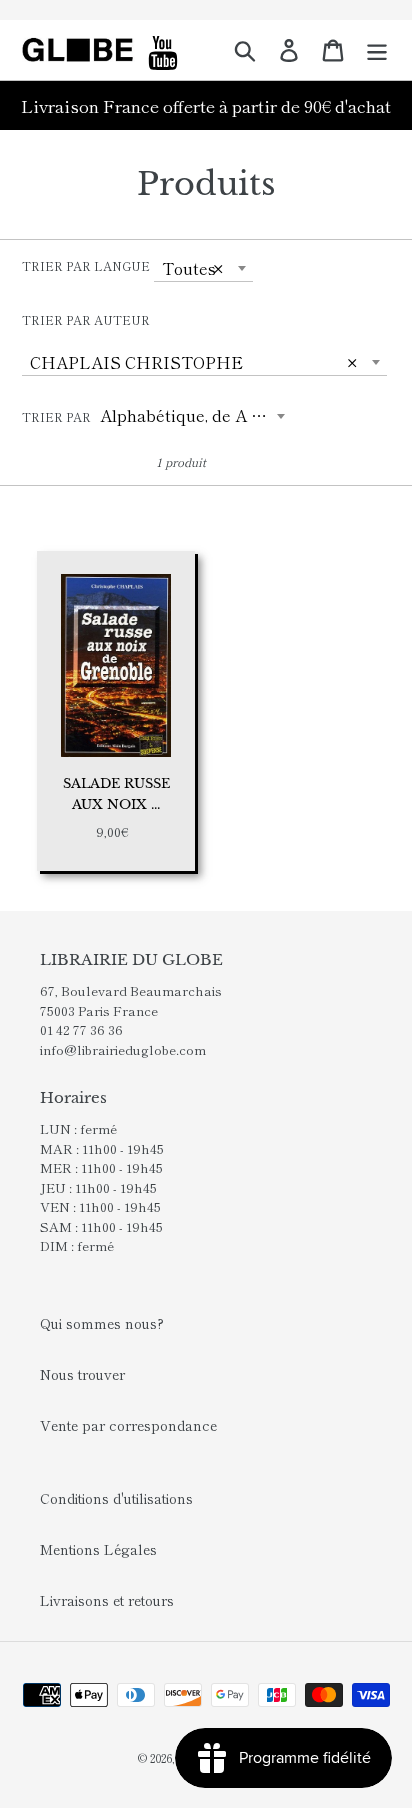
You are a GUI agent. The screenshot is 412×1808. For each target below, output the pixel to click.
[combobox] (203, 268)
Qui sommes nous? (102, 1323)
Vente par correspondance (128, 1425)
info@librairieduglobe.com (123, 1049)
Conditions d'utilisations (116, 1498)
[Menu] (377, 50)
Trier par (56, 416)
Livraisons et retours (107, 1600)
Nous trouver (82, 1374)
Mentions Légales (98, 1549)
